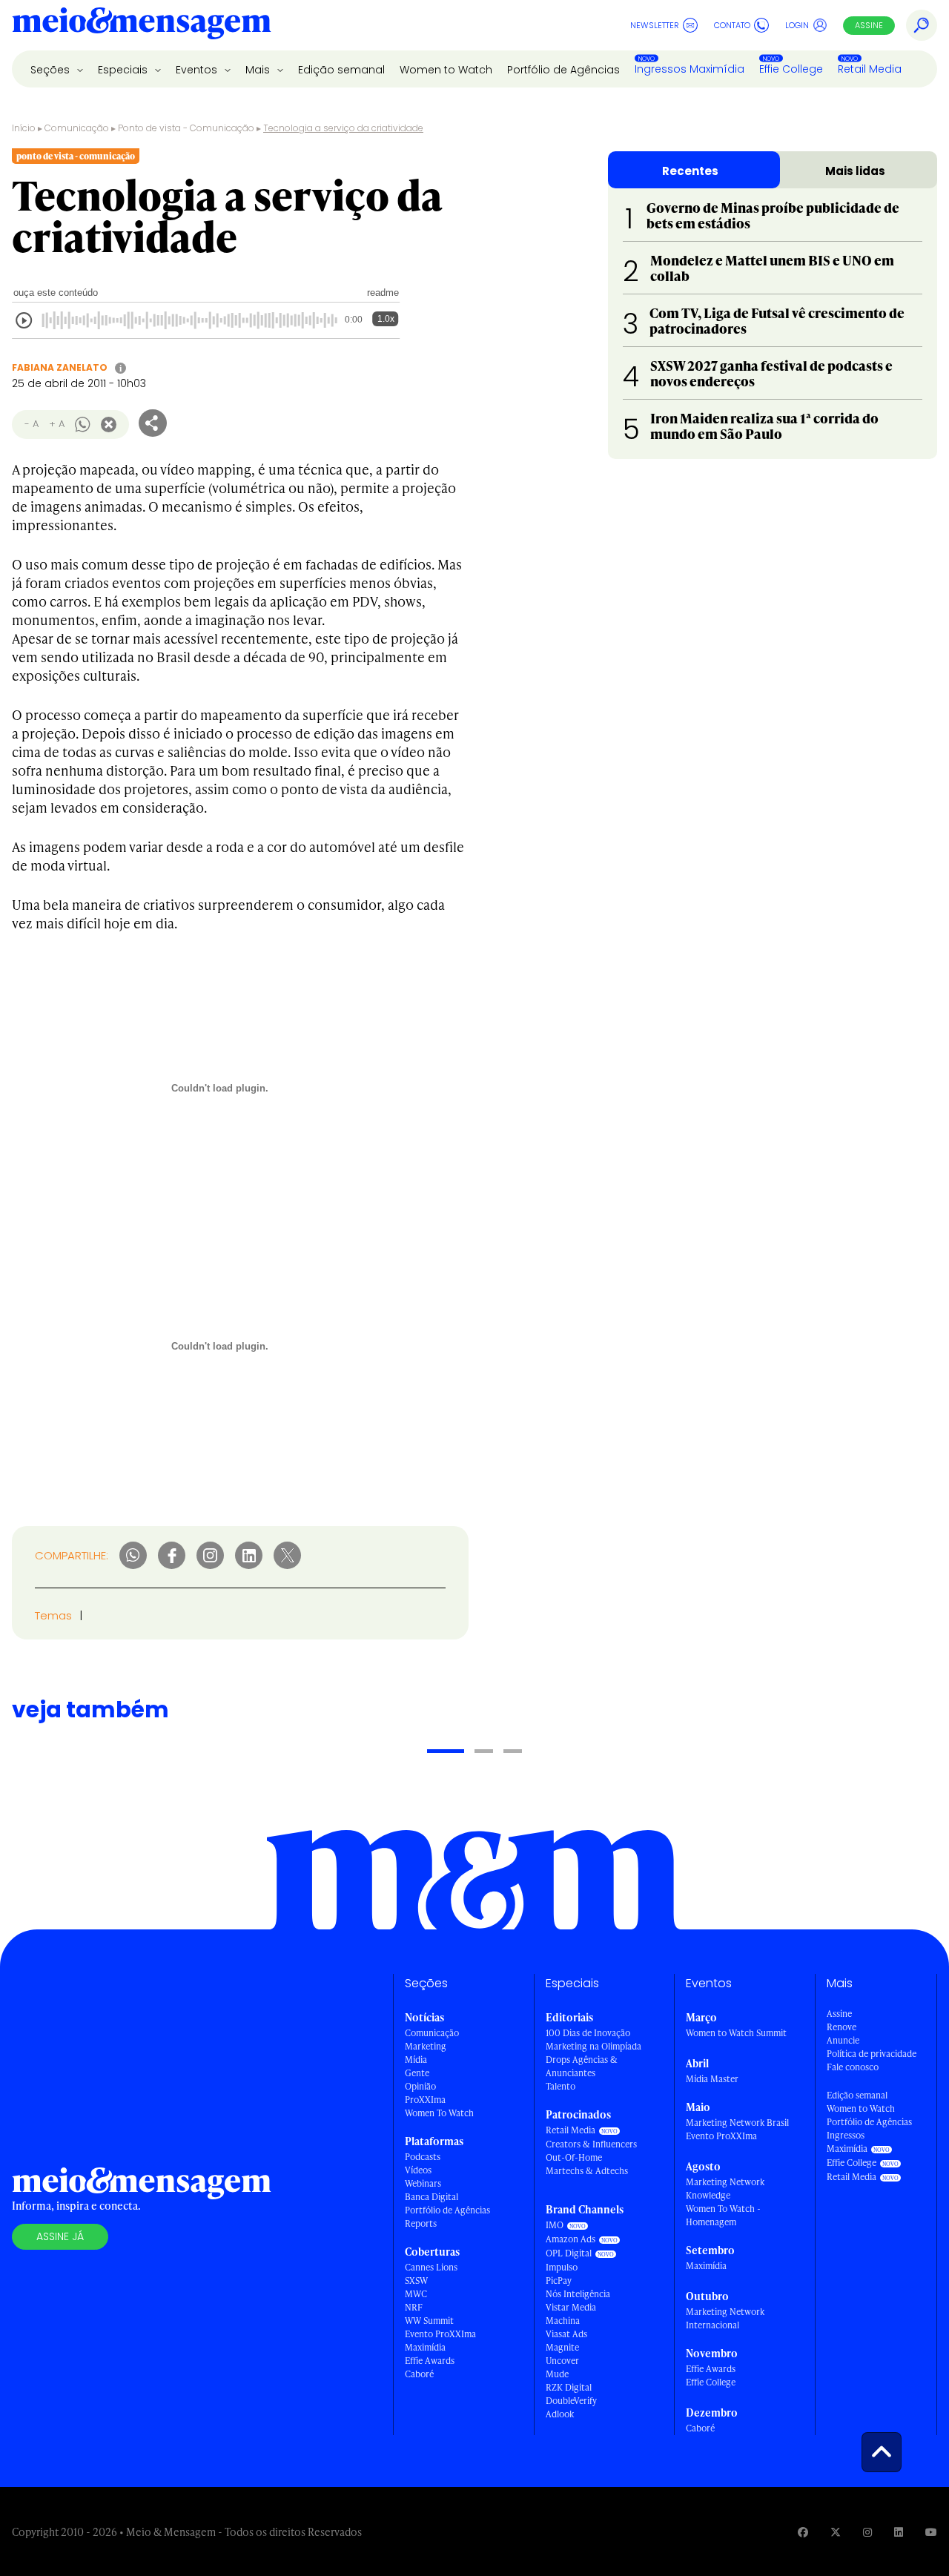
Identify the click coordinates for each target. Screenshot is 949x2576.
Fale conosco (853, 2067)
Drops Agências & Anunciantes (582, 2066)
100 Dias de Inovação (588, 2033)
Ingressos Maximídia (690, 69)
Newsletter (655, 25)
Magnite (562, 2347)
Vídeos (418, 2170)
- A (32, 424)
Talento (561, 2086)
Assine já (60, 2236)
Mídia (416, 2060)
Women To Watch (439, 2113)
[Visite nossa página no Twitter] (836, 2532)
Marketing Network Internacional (725, 2318)
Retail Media (870, 69)
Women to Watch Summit (736, 2033)
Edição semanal (341, 70)
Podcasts (423, 2157)
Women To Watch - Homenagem (723, 2215)
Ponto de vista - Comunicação (186, 128)
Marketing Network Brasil (737, 2123)
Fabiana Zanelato (60, 367)
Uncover (562, 2361)
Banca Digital (431, 2197)
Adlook (560, 2414)
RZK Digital (569, 2387)
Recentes (690, 171)
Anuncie (843, 2040)
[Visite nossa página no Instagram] (867, 2532)
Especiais (124, 70)
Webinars (423, 2183)
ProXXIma (425, 2100)
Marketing (426, 2046)
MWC (416, 2294)
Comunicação (77, 128)
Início (24, 128)
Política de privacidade (872, 2054)
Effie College (791, 69)
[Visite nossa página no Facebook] (803, 2532)
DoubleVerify (571, 2401)
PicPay (559, 2281)
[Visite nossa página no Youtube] (931, 2532)
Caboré (419, 2374)
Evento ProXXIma (440, 2334)
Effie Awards (430, 2361)
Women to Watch (446, 70)
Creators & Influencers (591, 2144)
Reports (421, 2223)
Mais (259, 70)
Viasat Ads (566, 2334)
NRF (414, 2307)
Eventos (198, 70)
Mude (557, 2374)
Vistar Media (571, 2307)
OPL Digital (569, 2253)
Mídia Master (712, 2079)
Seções (52, 70)
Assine (869, 25)
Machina (563, 2321)
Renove (841, 2027)
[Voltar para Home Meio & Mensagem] (142, 25)
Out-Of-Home (574, 2157)
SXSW (416, 2281)
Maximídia (425, 2347)
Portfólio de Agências (563, 70)
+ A (57, 424)
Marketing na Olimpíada (593, 2046)
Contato (732, 25)
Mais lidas (855, 171)
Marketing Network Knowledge (725, 2189)
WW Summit (429, 2321)
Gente (417, 2073)
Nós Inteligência (578, 2294)
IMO (555, 2225)
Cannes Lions (431, 2267)
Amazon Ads (571, 2239)
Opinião (420, 2086)
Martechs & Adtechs (587, 2171)
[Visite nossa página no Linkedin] (899, 2532)
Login (797, 25)
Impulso (562, 2267)
